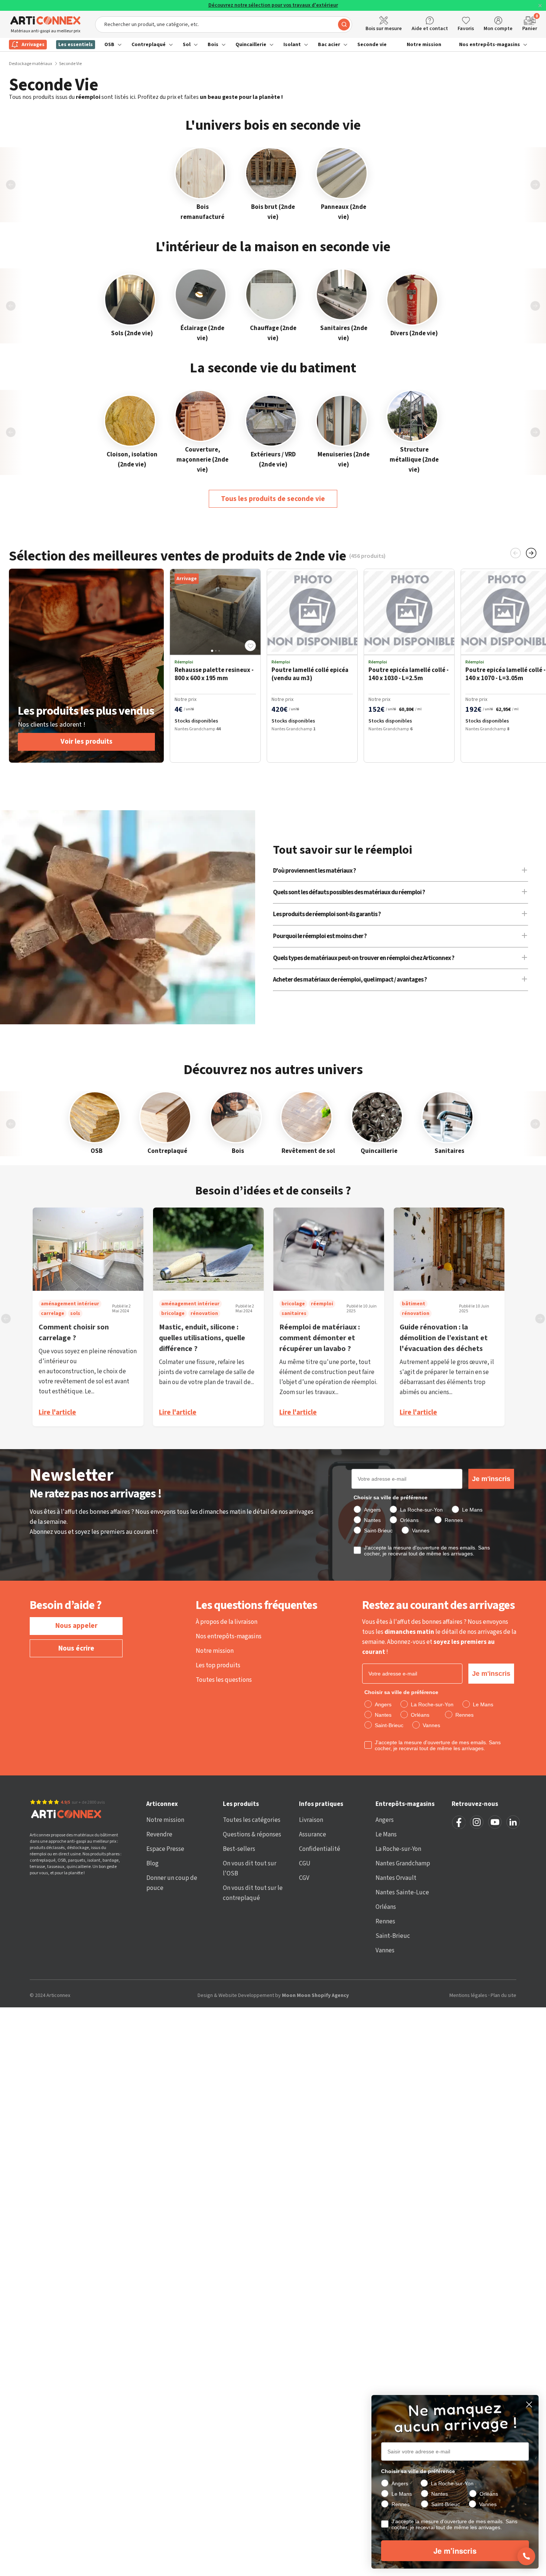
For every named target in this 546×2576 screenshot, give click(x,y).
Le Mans (386, 1835)
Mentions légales (468, 1996)
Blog (152, 1864)
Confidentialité (320, 1849)
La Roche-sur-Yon (398, 1849)
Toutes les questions (224, 1680)
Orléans (386, 1907)
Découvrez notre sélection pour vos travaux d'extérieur (273, 5)
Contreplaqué (149, 45)
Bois (213, 45)
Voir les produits (87, 742)
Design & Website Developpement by (273, 1995)
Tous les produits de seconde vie (273, 499)
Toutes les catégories (252, 1820)
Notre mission (424, 45)
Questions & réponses (252, 1835)
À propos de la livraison (227, 1622)
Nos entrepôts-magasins (490, 45)
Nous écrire (76, 1649)
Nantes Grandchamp (403, 1864)
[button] (250, 646)
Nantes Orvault (396, 1878)
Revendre (159, 1835)
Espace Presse (165, 1849)
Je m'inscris (491, 1479)
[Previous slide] (11, 185)
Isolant (292, 45)
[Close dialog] (529, 2404)
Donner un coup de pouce (172, 1883)
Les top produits (218, 1665)
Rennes (385, 1922)
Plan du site (503, 1996)
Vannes (385, 1950)
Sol (187, 45)
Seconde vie (372, 45)
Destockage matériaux (30, 64)
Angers (385, 1820)
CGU (305, 1864)
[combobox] (224, 25)
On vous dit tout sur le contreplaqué (253, 1893)
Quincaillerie (251, 45)
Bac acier (329, 45)
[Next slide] (535, 185)
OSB (109, 45)
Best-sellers (239, 1849)
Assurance (313, 1835)
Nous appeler (76, 1626)
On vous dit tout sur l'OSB (250, 1869)
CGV (304, 1878)
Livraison (311, 1820)
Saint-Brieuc (393, 1936)
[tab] (212, 651)
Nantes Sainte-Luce (402, 1893)
